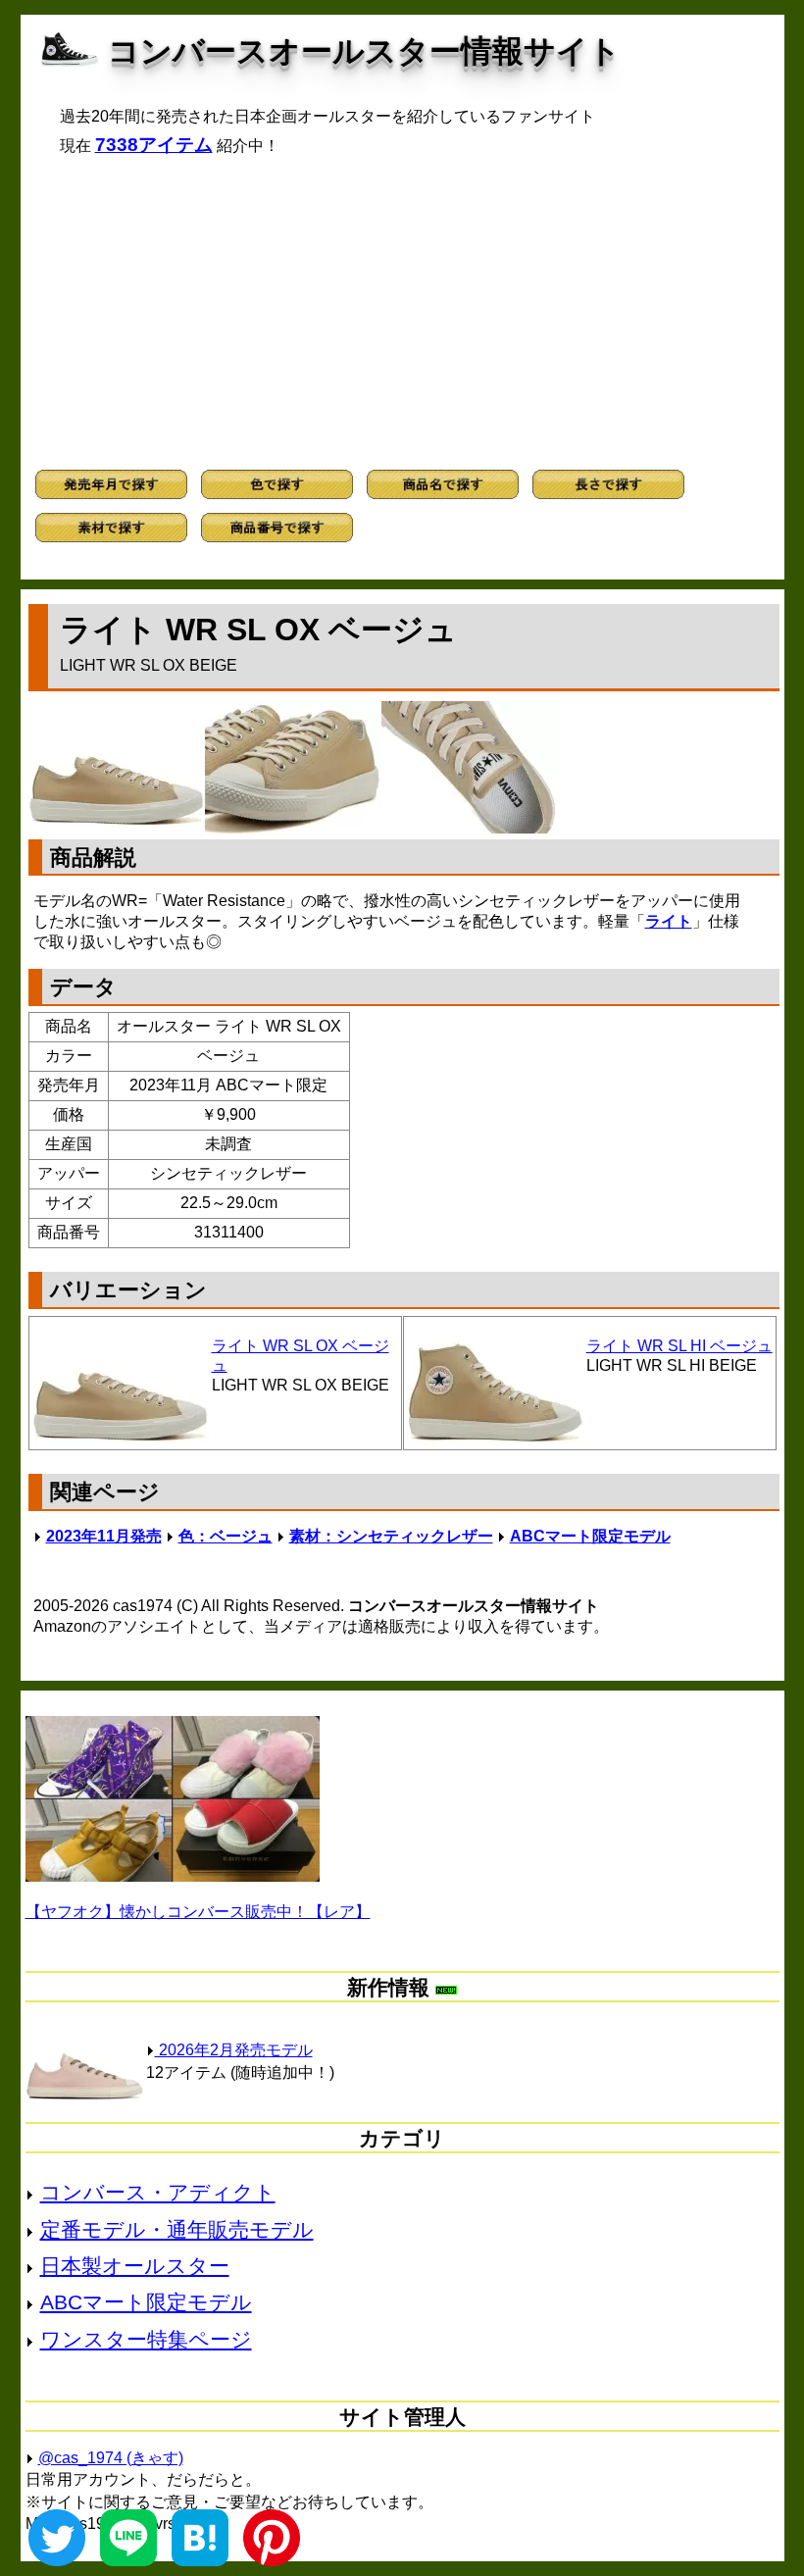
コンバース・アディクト (158, 2192)
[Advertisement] (402, 313)
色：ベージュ (226, 1536)
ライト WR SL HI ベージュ (679, 1346)
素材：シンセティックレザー (391, 1536)
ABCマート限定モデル (590, 1536)
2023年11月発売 (104, 1536)
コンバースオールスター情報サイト (364, 51)
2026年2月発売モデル (234, 2050)
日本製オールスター (135, 2266)
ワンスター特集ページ (146, 2339)
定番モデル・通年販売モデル (177, 2229)
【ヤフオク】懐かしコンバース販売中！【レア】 (198, 1912)
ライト (669, 921)
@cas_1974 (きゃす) (111, 2458)
